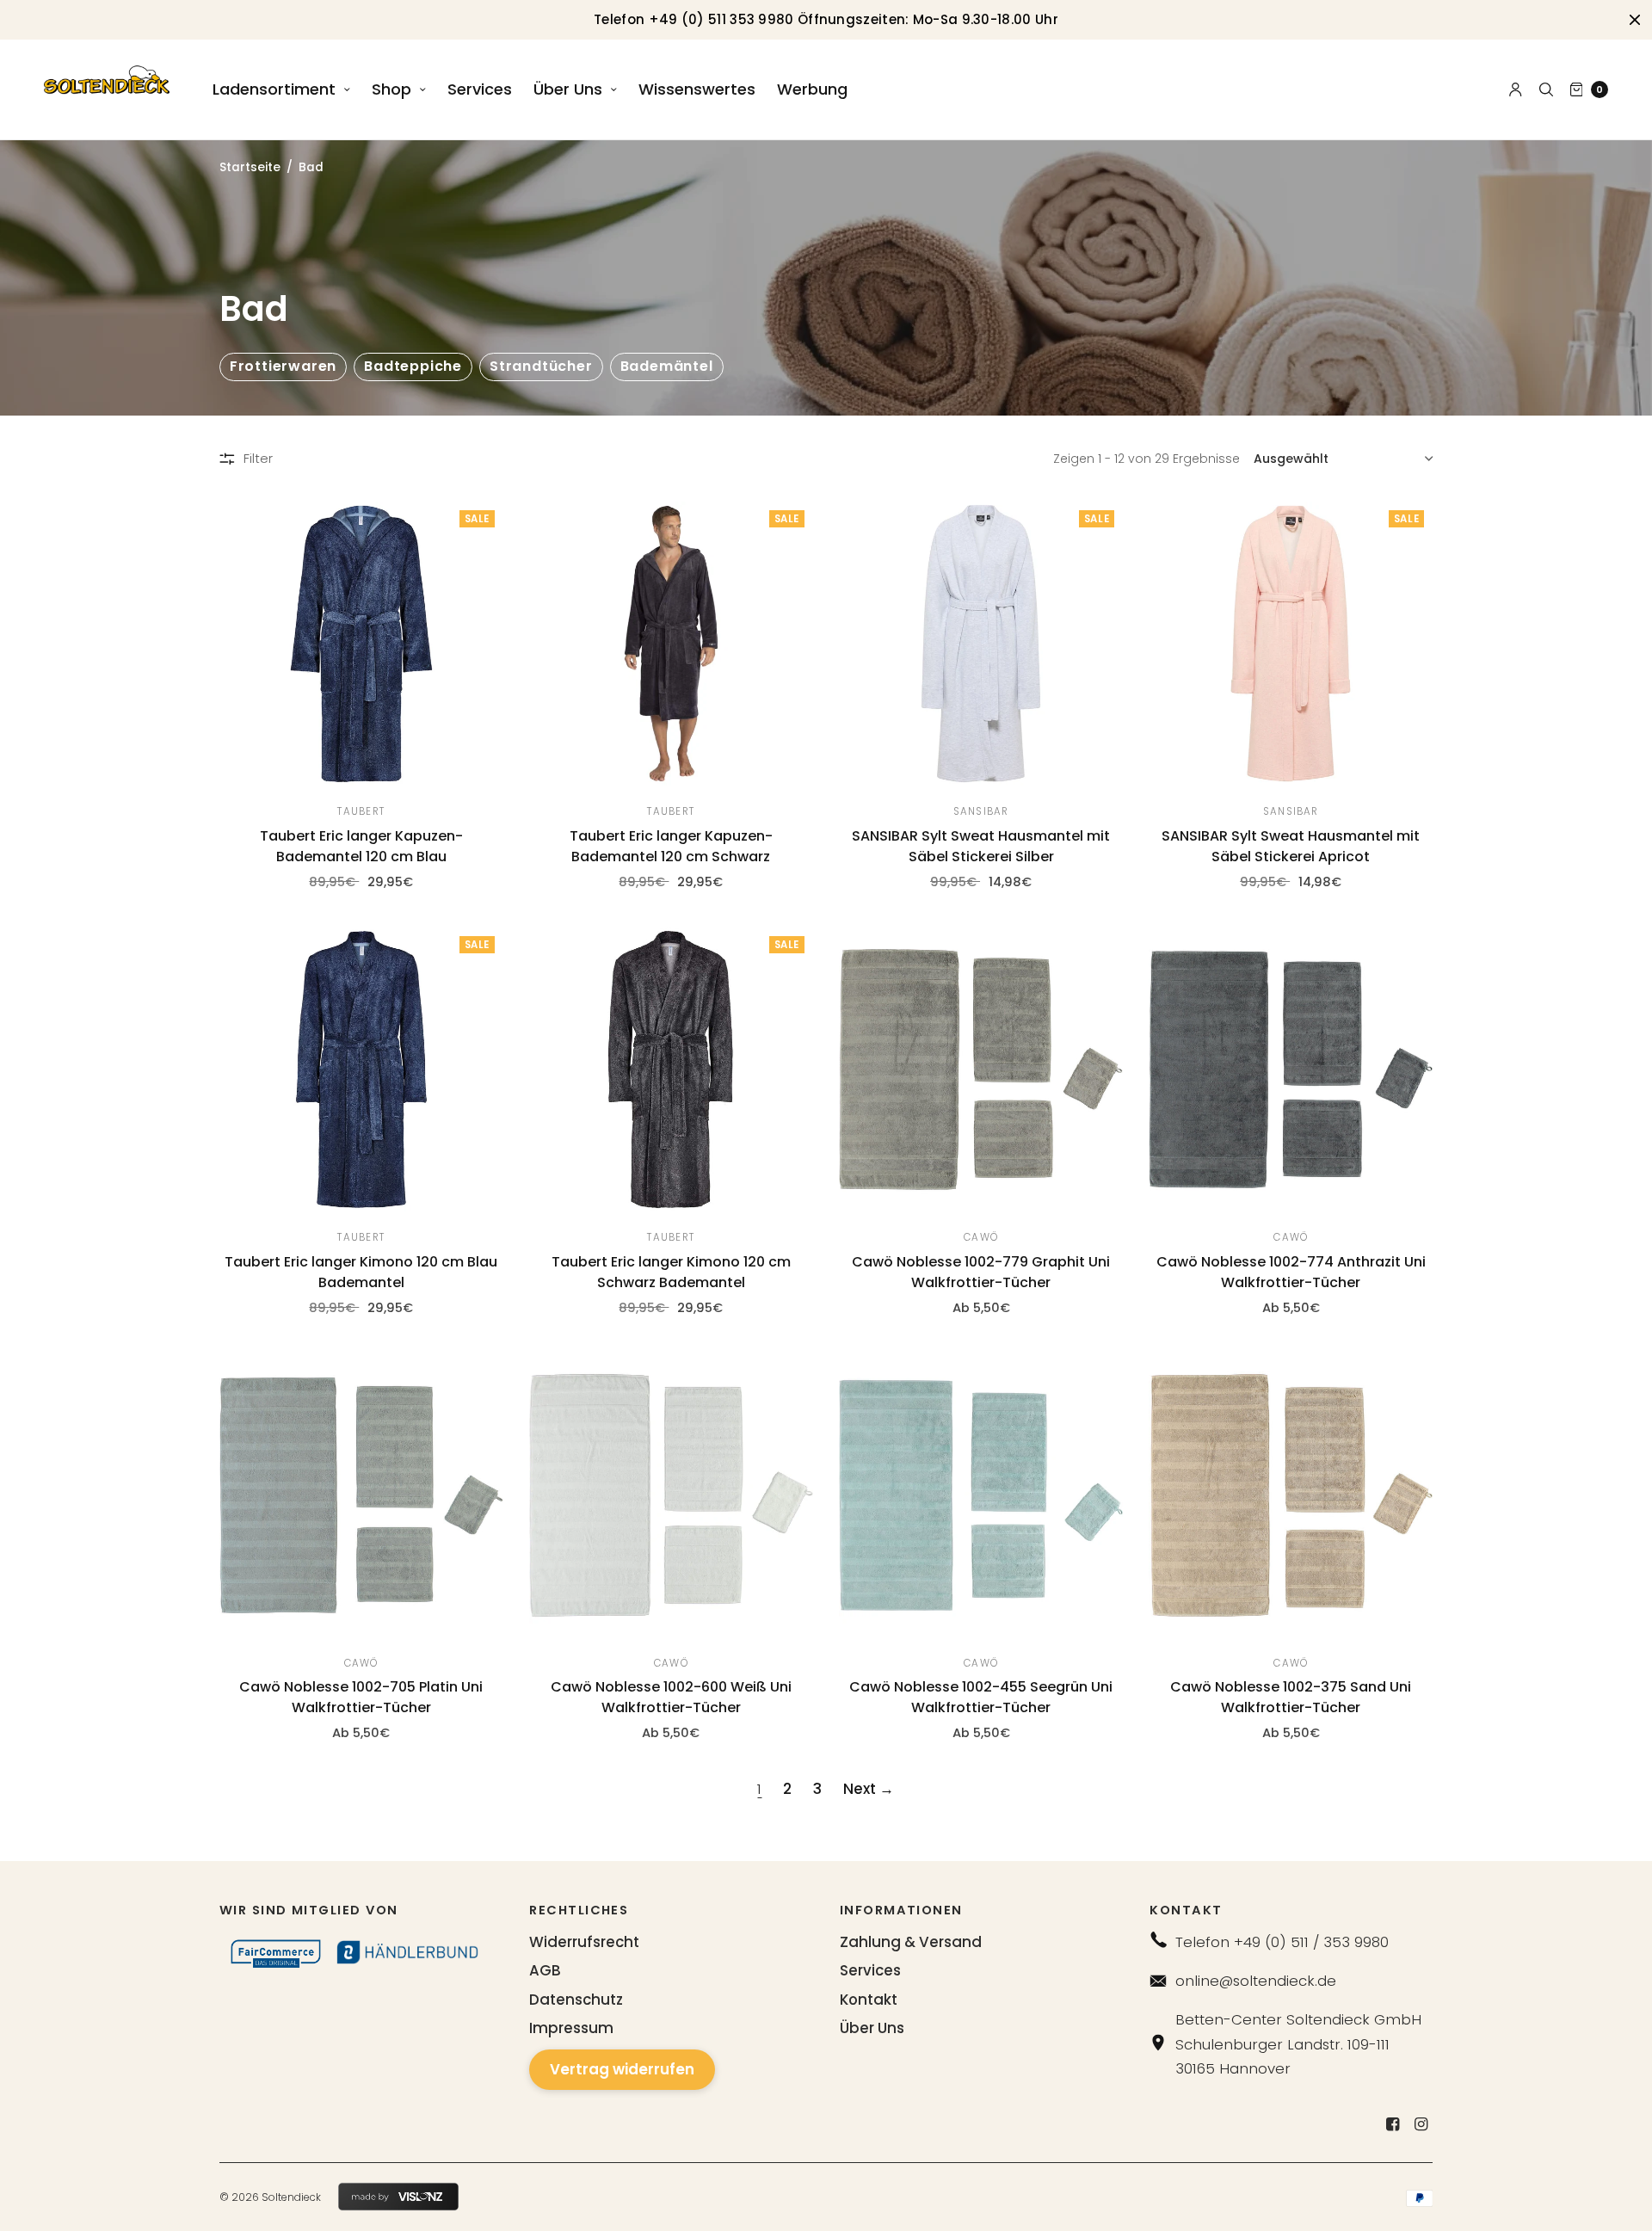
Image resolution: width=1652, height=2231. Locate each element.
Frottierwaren (283, 366)
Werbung (812, 89)
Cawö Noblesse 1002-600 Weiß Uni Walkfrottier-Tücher (671, 1697)
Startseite (250, 167)
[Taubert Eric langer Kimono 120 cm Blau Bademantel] (361, 1069)
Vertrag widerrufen (622, 2069)
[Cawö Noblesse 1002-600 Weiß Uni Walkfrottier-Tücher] (671, 1495)
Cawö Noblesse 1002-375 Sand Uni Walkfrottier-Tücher (1291, 1697)
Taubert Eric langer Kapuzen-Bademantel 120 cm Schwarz (671, 846)
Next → (869, 1789)
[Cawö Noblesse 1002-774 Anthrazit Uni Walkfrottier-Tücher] (1291, 1069)
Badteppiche (413, 366)
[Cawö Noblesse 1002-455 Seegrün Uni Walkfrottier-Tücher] (981, 1495)
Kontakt (869, 2000)
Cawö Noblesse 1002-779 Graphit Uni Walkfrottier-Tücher (981, 1272)
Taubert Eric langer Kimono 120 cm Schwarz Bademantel (671, 1272)
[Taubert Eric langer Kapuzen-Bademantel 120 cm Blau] (361, 644)
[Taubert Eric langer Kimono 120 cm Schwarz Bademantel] (671, 1069)
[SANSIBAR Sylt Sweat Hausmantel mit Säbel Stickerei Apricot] (1291, 644)
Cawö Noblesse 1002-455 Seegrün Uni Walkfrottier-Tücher (981, 1697)
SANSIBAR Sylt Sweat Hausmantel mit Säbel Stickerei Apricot (1291, 846)
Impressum (571, 2028)
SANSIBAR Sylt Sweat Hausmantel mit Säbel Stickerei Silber (981, 846)
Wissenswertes (697, 89)
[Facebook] (1392, 2124)
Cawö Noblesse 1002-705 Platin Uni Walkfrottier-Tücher (361, 1697)
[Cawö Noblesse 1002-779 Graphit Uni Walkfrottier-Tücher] (981, 1069)
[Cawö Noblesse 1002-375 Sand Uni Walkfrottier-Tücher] (1291, 1495)
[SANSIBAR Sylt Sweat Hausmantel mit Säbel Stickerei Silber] (981, 644)
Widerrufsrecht (584, 1942)
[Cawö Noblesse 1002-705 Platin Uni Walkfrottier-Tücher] (361, 1495)
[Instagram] (1421, 2124)
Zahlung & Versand (911, 1942)
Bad (311, 167)
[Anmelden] (1516, 89)
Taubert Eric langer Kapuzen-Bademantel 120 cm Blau (361, 846)
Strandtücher (541, 366)
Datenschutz (576, 2000)
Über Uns (568, 89)
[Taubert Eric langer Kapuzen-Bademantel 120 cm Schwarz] (671, 644)
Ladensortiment (274, 89)
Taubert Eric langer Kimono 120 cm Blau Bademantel (361, 1272)
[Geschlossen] (1635, 20)
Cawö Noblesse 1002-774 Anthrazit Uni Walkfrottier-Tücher (1291, 1272)
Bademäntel (667, 366)
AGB (545, 1970)
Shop (391, 89)
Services (480, 89)
